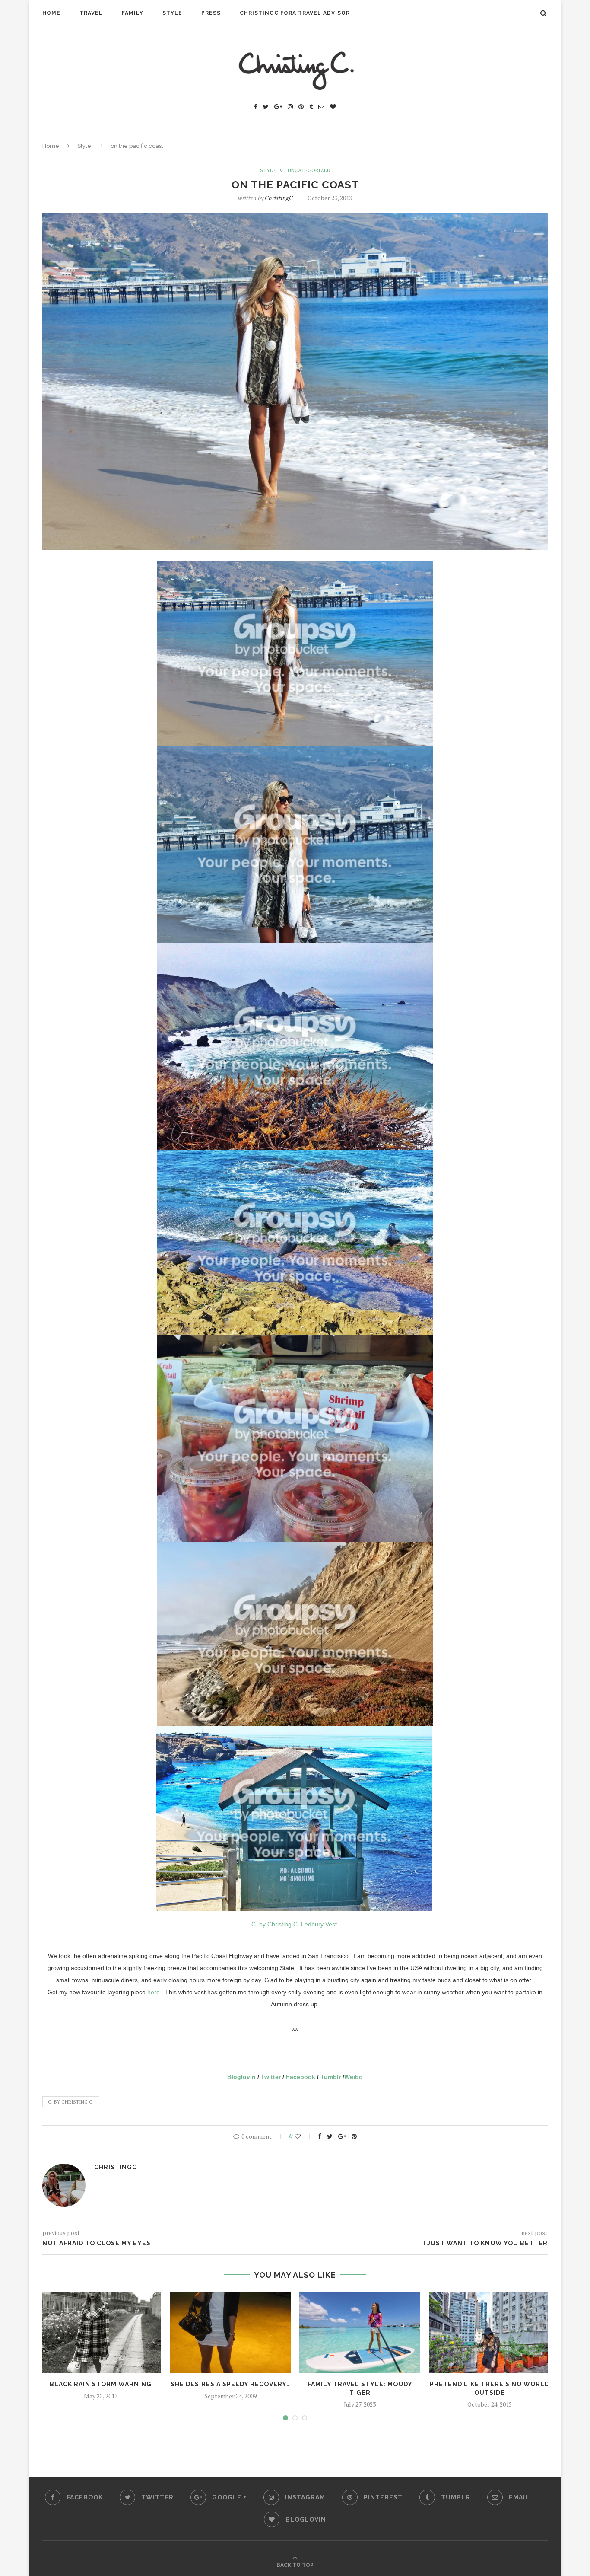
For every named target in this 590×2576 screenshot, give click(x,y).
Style (172, 13)
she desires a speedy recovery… (230, 2384)
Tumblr (331, 2077)
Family (133, 13)
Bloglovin (241, 2077)
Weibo (354, 2077)
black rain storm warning (101, 2384)
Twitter (271, 2077)
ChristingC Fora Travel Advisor (295, 13)
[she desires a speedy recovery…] (230, 2333)
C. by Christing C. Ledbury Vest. (295, 1924)
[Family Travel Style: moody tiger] (360, 2333)
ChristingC (279, 198)
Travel (91, 13)
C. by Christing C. (71, 2102)
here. (154, 1992)
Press (211, 13)
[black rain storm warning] (101, 2333)
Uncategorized (309, 170)
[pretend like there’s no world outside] (489, 2333)
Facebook (301, 2077)
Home (51, 13)
